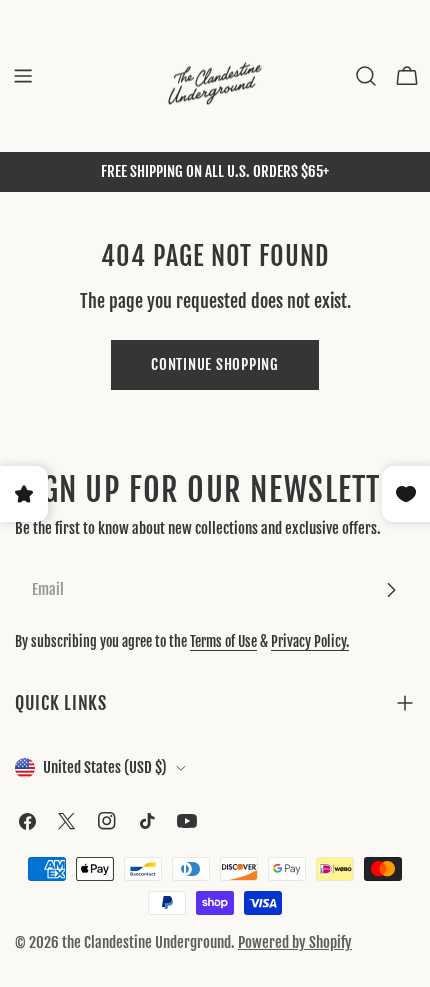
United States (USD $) (105, 767)
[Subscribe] (391, 590)
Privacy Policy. (310, 641)
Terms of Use (223, 641)
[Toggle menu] (23, 76)
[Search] (366, 76)
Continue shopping (215, 364)
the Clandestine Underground (146, 942)
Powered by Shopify (295, 942)
